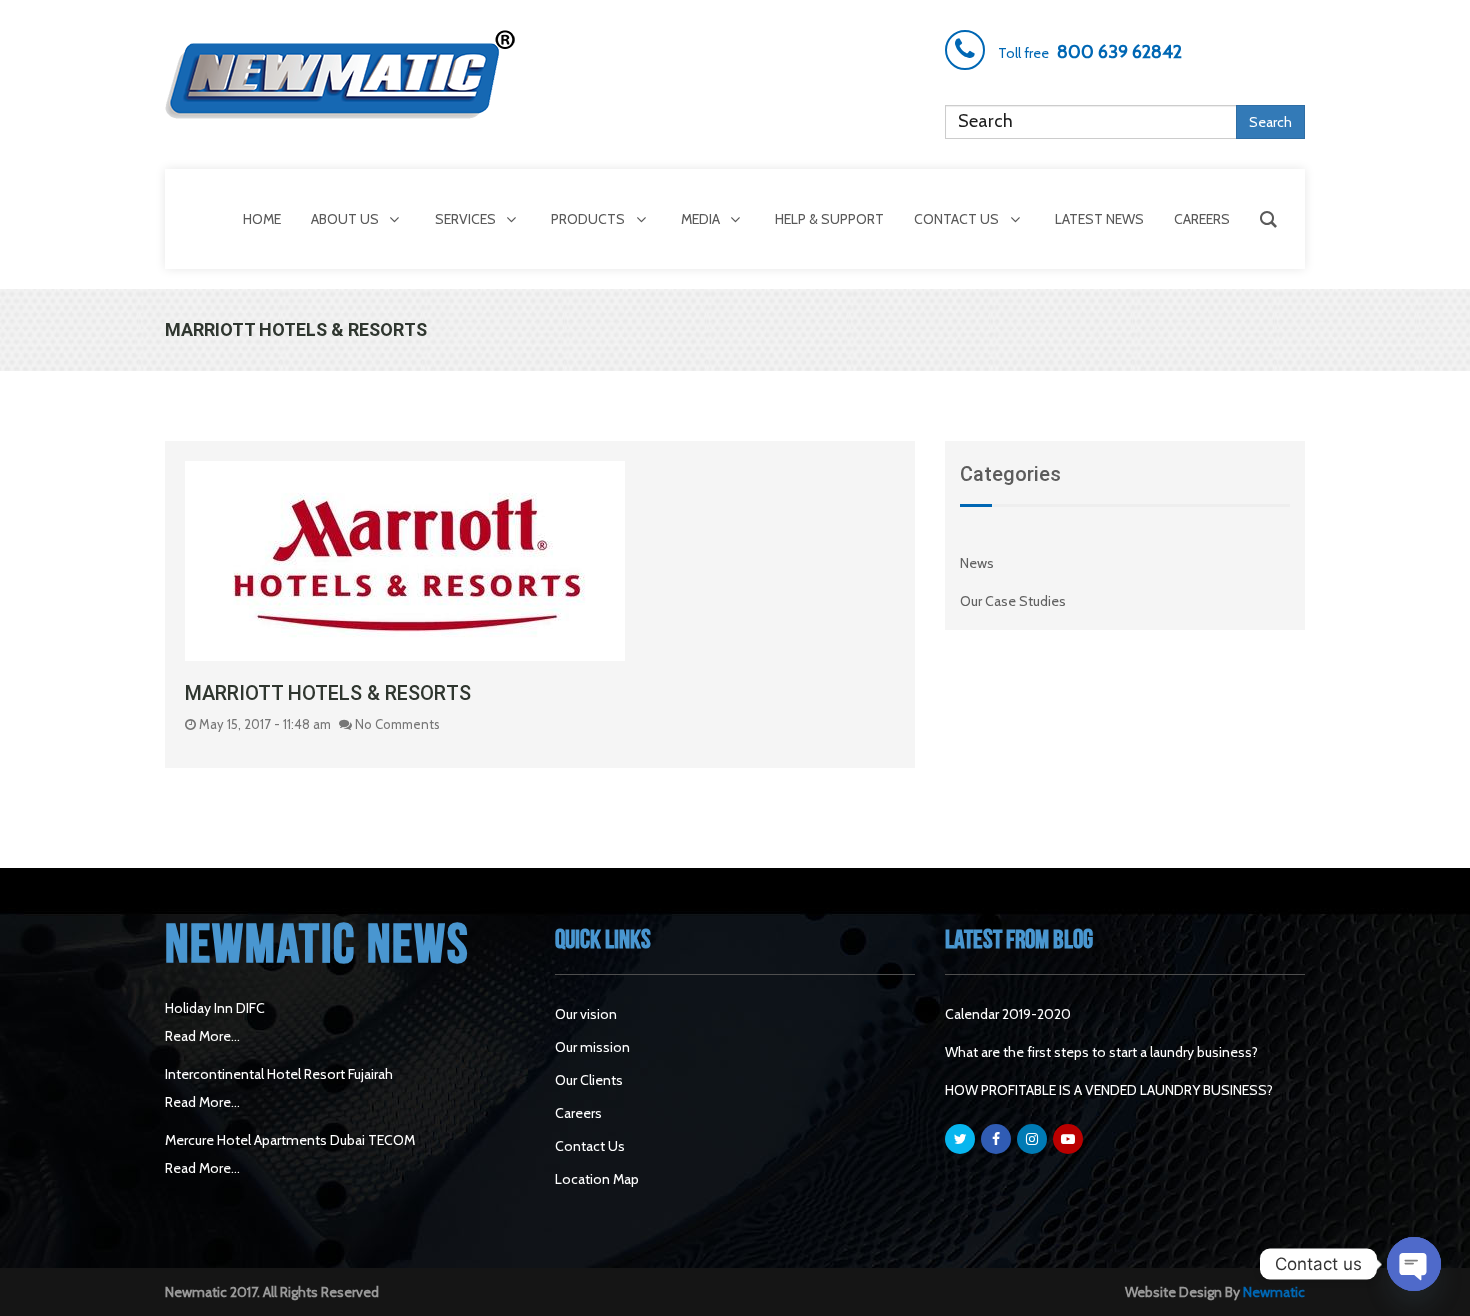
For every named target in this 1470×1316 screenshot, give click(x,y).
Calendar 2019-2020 (1008, 1014)
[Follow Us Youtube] (1068, 1139)
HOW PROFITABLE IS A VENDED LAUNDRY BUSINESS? (1109, 1090)
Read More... (202, 1036)
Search (1270, 122)
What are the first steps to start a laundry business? (1101, 1052)
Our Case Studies (1013, 601)
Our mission (592, 1047)
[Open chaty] (1414, 1264)
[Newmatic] (345, 74)
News (977, 563)
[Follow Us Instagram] (1032, 1139)
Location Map (597, 1179)
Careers (578, 1113)
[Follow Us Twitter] (960, 1139)
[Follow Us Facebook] (996, 1139)
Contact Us (590, 1146)
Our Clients (589, 1080)
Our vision (586, 1014)
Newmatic (1274, 1292)
